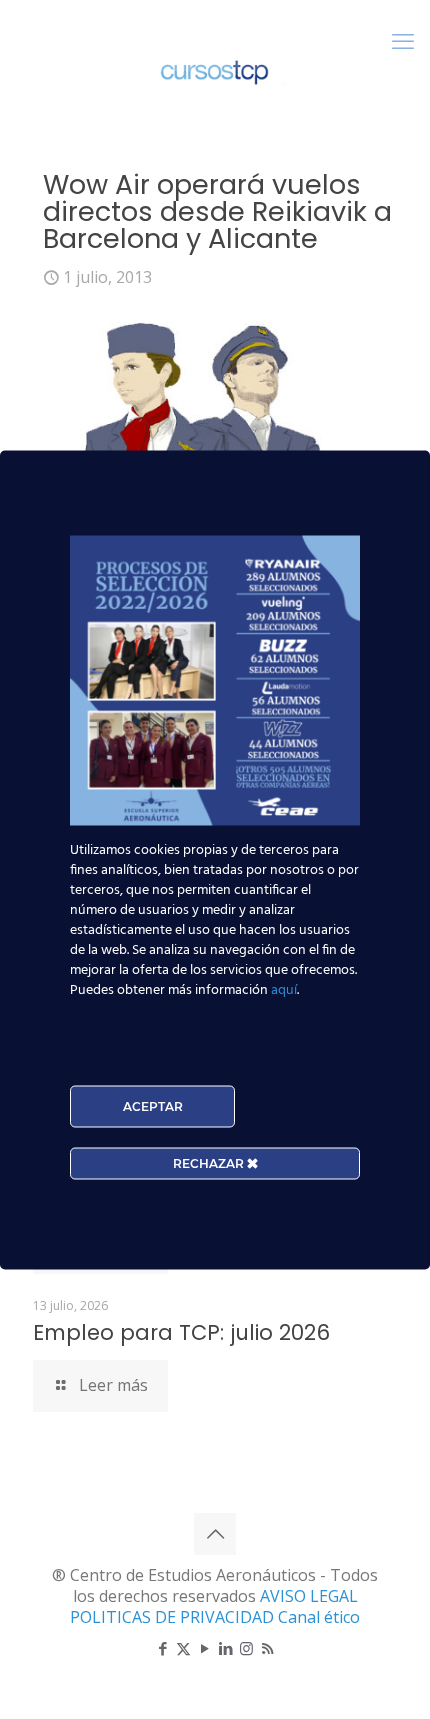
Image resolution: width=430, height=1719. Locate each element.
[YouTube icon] (204, 1648)
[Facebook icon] (162, 1648)
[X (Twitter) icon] (183, 1648)
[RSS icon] (267, 1648)
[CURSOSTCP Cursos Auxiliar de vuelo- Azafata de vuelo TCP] (215, 70)
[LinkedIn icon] (225, 1648)
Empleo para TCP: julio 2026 (181, 1332)
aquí (284, 989)
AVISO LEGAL (309, 1596)
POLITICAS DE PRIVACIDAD (174, 1617)
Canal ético (319, 1617)
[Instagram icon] (246, 1648)
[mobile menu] (403, 40)
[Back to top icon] (215, 1534)
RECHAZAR (210, 1162)
